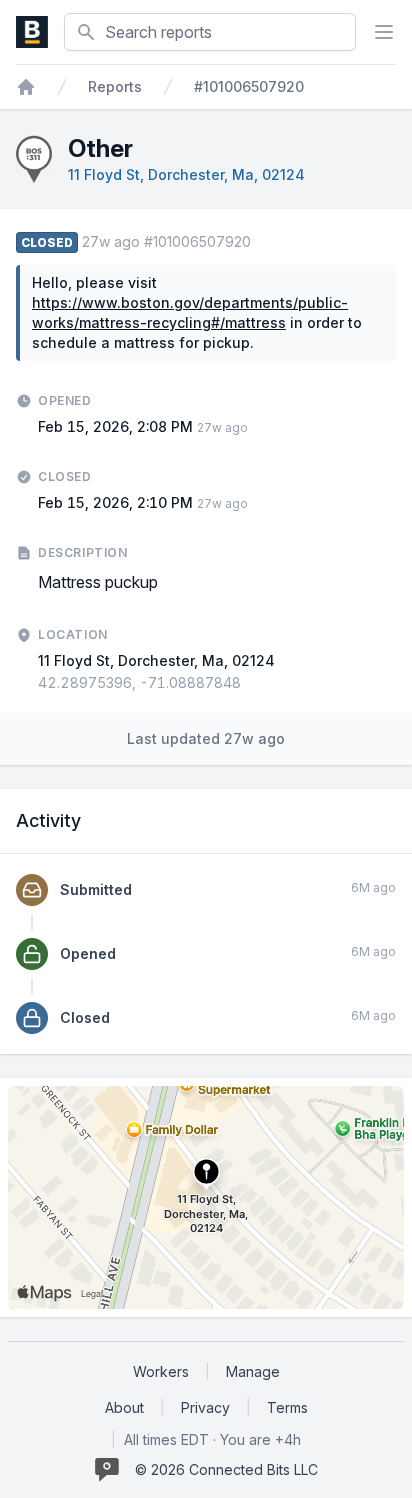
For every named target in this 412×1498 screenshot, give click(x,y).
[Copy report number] (261, 242)
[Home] (26, 87)
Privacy (205, 1407)
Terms (287, 1407)
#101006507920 (249, 86)
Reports (115, 86)
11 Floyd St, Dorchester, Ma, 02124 (186, 174)
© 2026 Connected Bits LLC (226, 1469)
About (124, 1407)
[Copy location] (251, 683)
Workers (161, 1371)
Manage (253, 1371)
